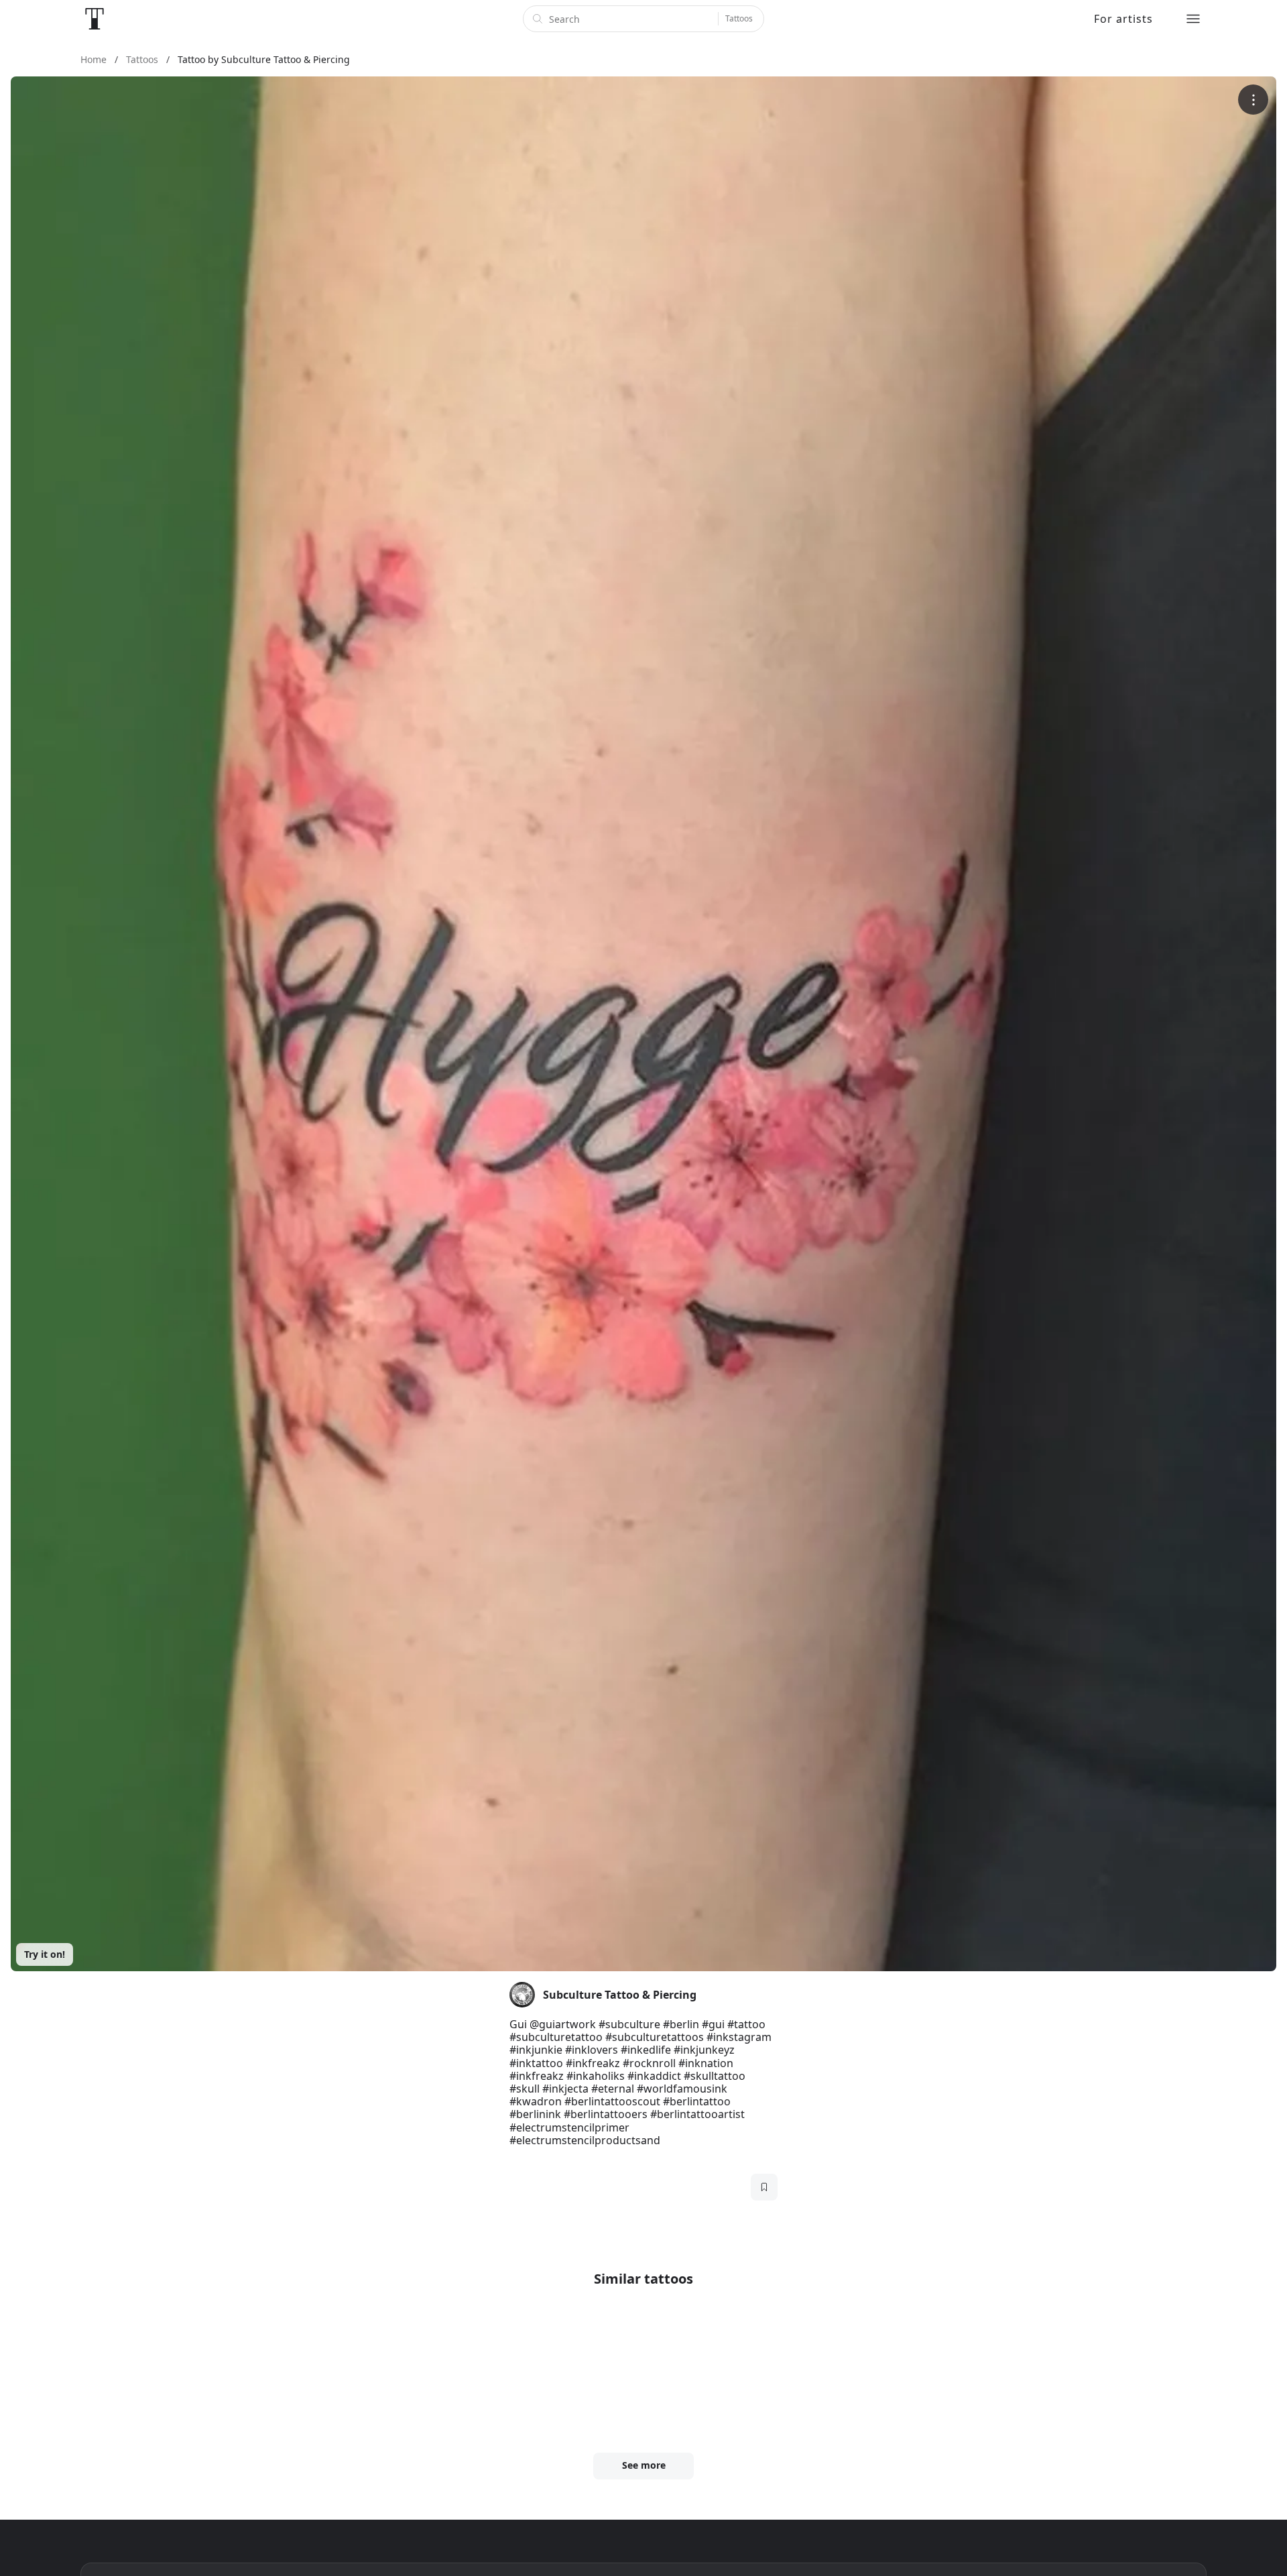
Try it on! (45, 1954)
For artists (1123, 19)
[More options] (1253, 100)
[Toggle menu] (1193, 19)
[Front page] (95, 19)
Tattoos (739, 18)
